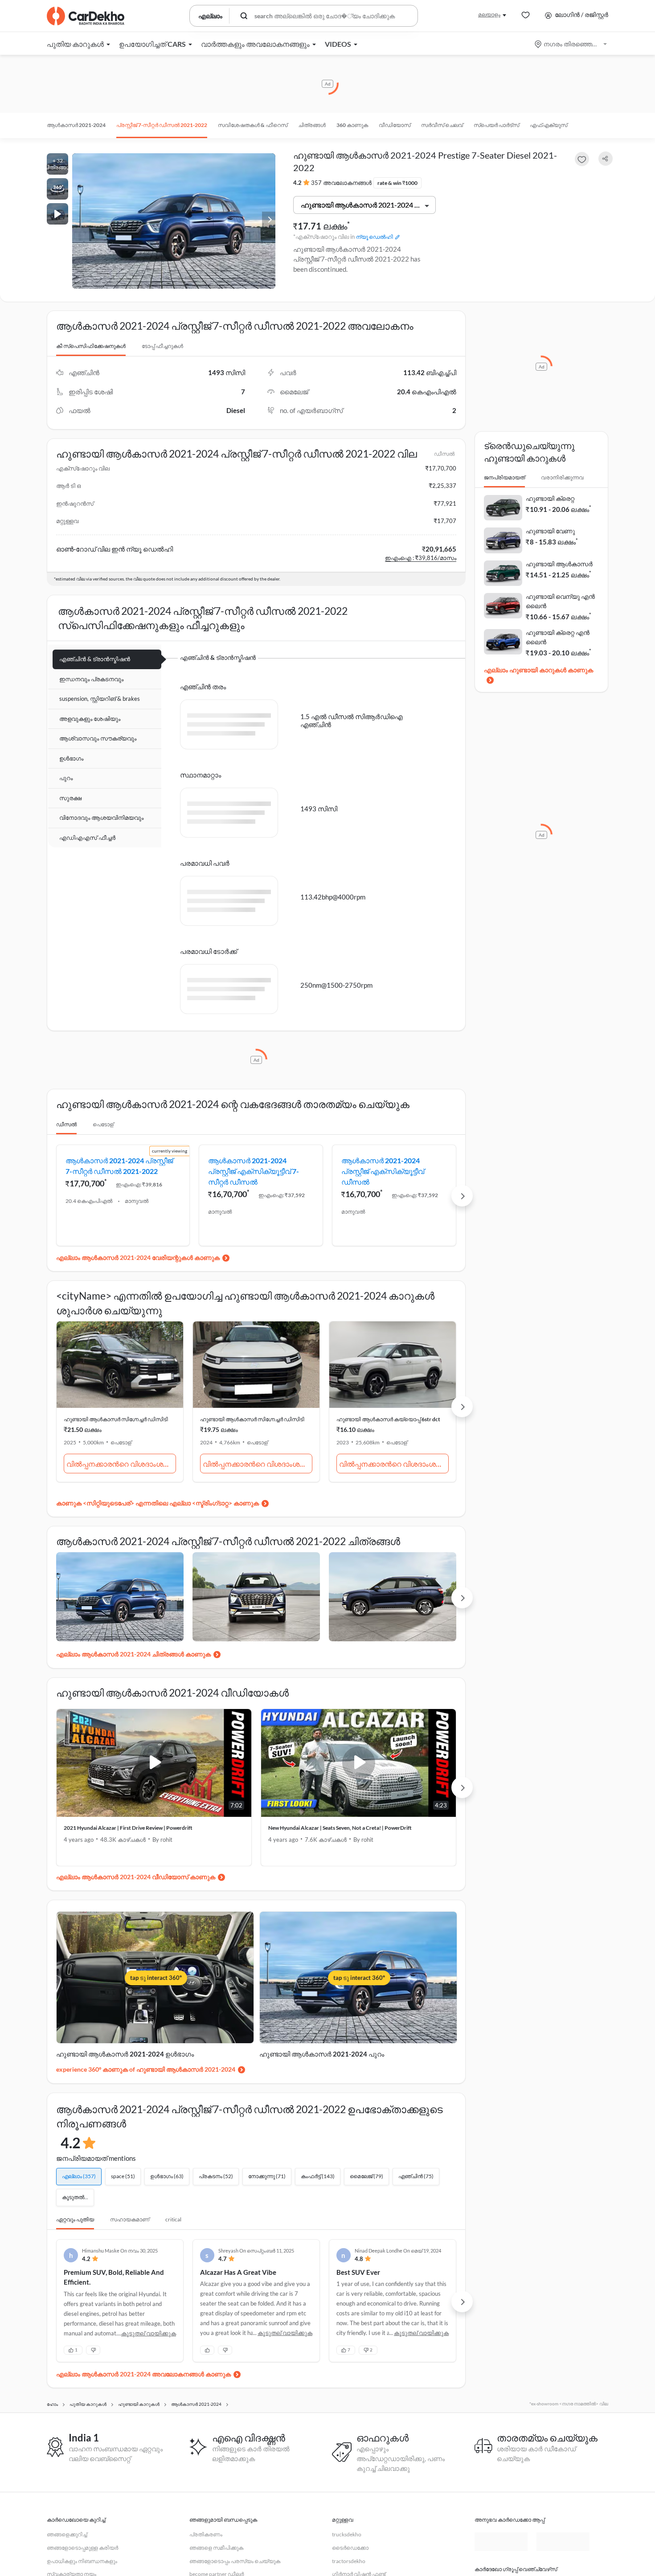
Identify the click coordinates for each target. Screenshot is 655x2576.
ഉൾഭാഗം (71, 758)
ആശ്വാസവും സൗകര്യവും (98, 738)
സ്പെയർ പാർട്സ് (496, 125)
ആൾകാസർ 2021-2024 (76, 125)
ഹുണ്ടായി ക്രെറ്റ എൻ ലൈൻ (558, 637)
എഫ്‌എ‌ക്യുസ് (549, 125)
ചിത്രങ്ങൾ (312, 125)
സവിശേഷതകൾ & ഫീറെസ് (253, 125)
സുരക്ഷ (70, 798)
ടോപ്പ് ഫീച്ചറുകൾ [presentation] (162, 346)
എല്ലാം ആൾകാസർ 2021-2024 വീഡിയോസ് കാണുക (136, 1877)
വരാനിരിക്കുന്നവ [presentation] (562, 477)
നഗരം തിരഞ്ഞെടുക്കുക (571, 44)
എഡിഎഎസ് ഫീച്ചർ (87, 838)
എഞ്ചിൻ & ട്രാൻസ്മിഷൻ (95, 659)
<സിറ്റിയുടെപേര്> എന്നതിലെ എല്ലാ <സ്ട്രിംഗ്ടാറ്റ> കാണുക (171, 1503)
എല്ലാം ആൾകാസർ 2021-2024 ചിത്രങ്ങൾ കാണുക (133, 1654)
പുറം (66, 778)
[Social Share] (606, 159)
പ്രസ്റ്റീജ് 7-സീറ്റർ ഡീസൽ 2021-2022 (162, 125)
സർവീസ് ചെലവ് (442, 125)
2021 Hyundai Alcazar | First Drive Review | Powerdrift (128, 1828)
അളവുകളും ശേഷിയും (90, 719)
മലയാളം (489, 14)
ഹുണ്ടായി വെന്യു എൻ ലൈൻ (560, 601)
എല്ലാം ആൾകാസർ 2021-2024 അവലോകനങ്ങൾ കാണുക (143, 2374)
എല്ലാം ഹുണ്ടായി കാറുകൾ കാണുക (538, 670)
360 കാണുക (352, 125)
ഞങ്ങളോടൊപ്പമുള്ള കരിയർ (82, 2548)
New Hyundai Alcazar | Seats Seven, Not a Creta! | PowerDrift (340, 1828)
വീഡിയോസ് (395, 125)
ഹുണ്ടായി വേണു (550, 531)
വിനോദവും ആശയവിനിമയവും (101, 818)
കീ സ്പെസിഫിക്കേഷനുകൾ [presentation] (91, 346)
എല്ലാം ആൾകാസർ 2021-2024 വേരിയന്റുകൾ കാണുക (138, 1257)
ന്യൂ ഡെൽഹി (375, 237)
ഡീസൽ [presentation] (66, 1124)
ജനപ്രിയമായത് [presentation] (504, 477)
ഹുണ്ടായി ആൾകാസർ (559, 564)
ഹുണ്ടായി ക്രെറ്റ (550, 498)
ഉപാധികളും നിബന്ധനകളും (82, 2561)
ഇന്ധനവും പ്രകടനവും (91, 679)
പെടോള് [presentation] (103, 1124)
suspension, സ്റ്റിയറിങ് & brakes (100, 699)
